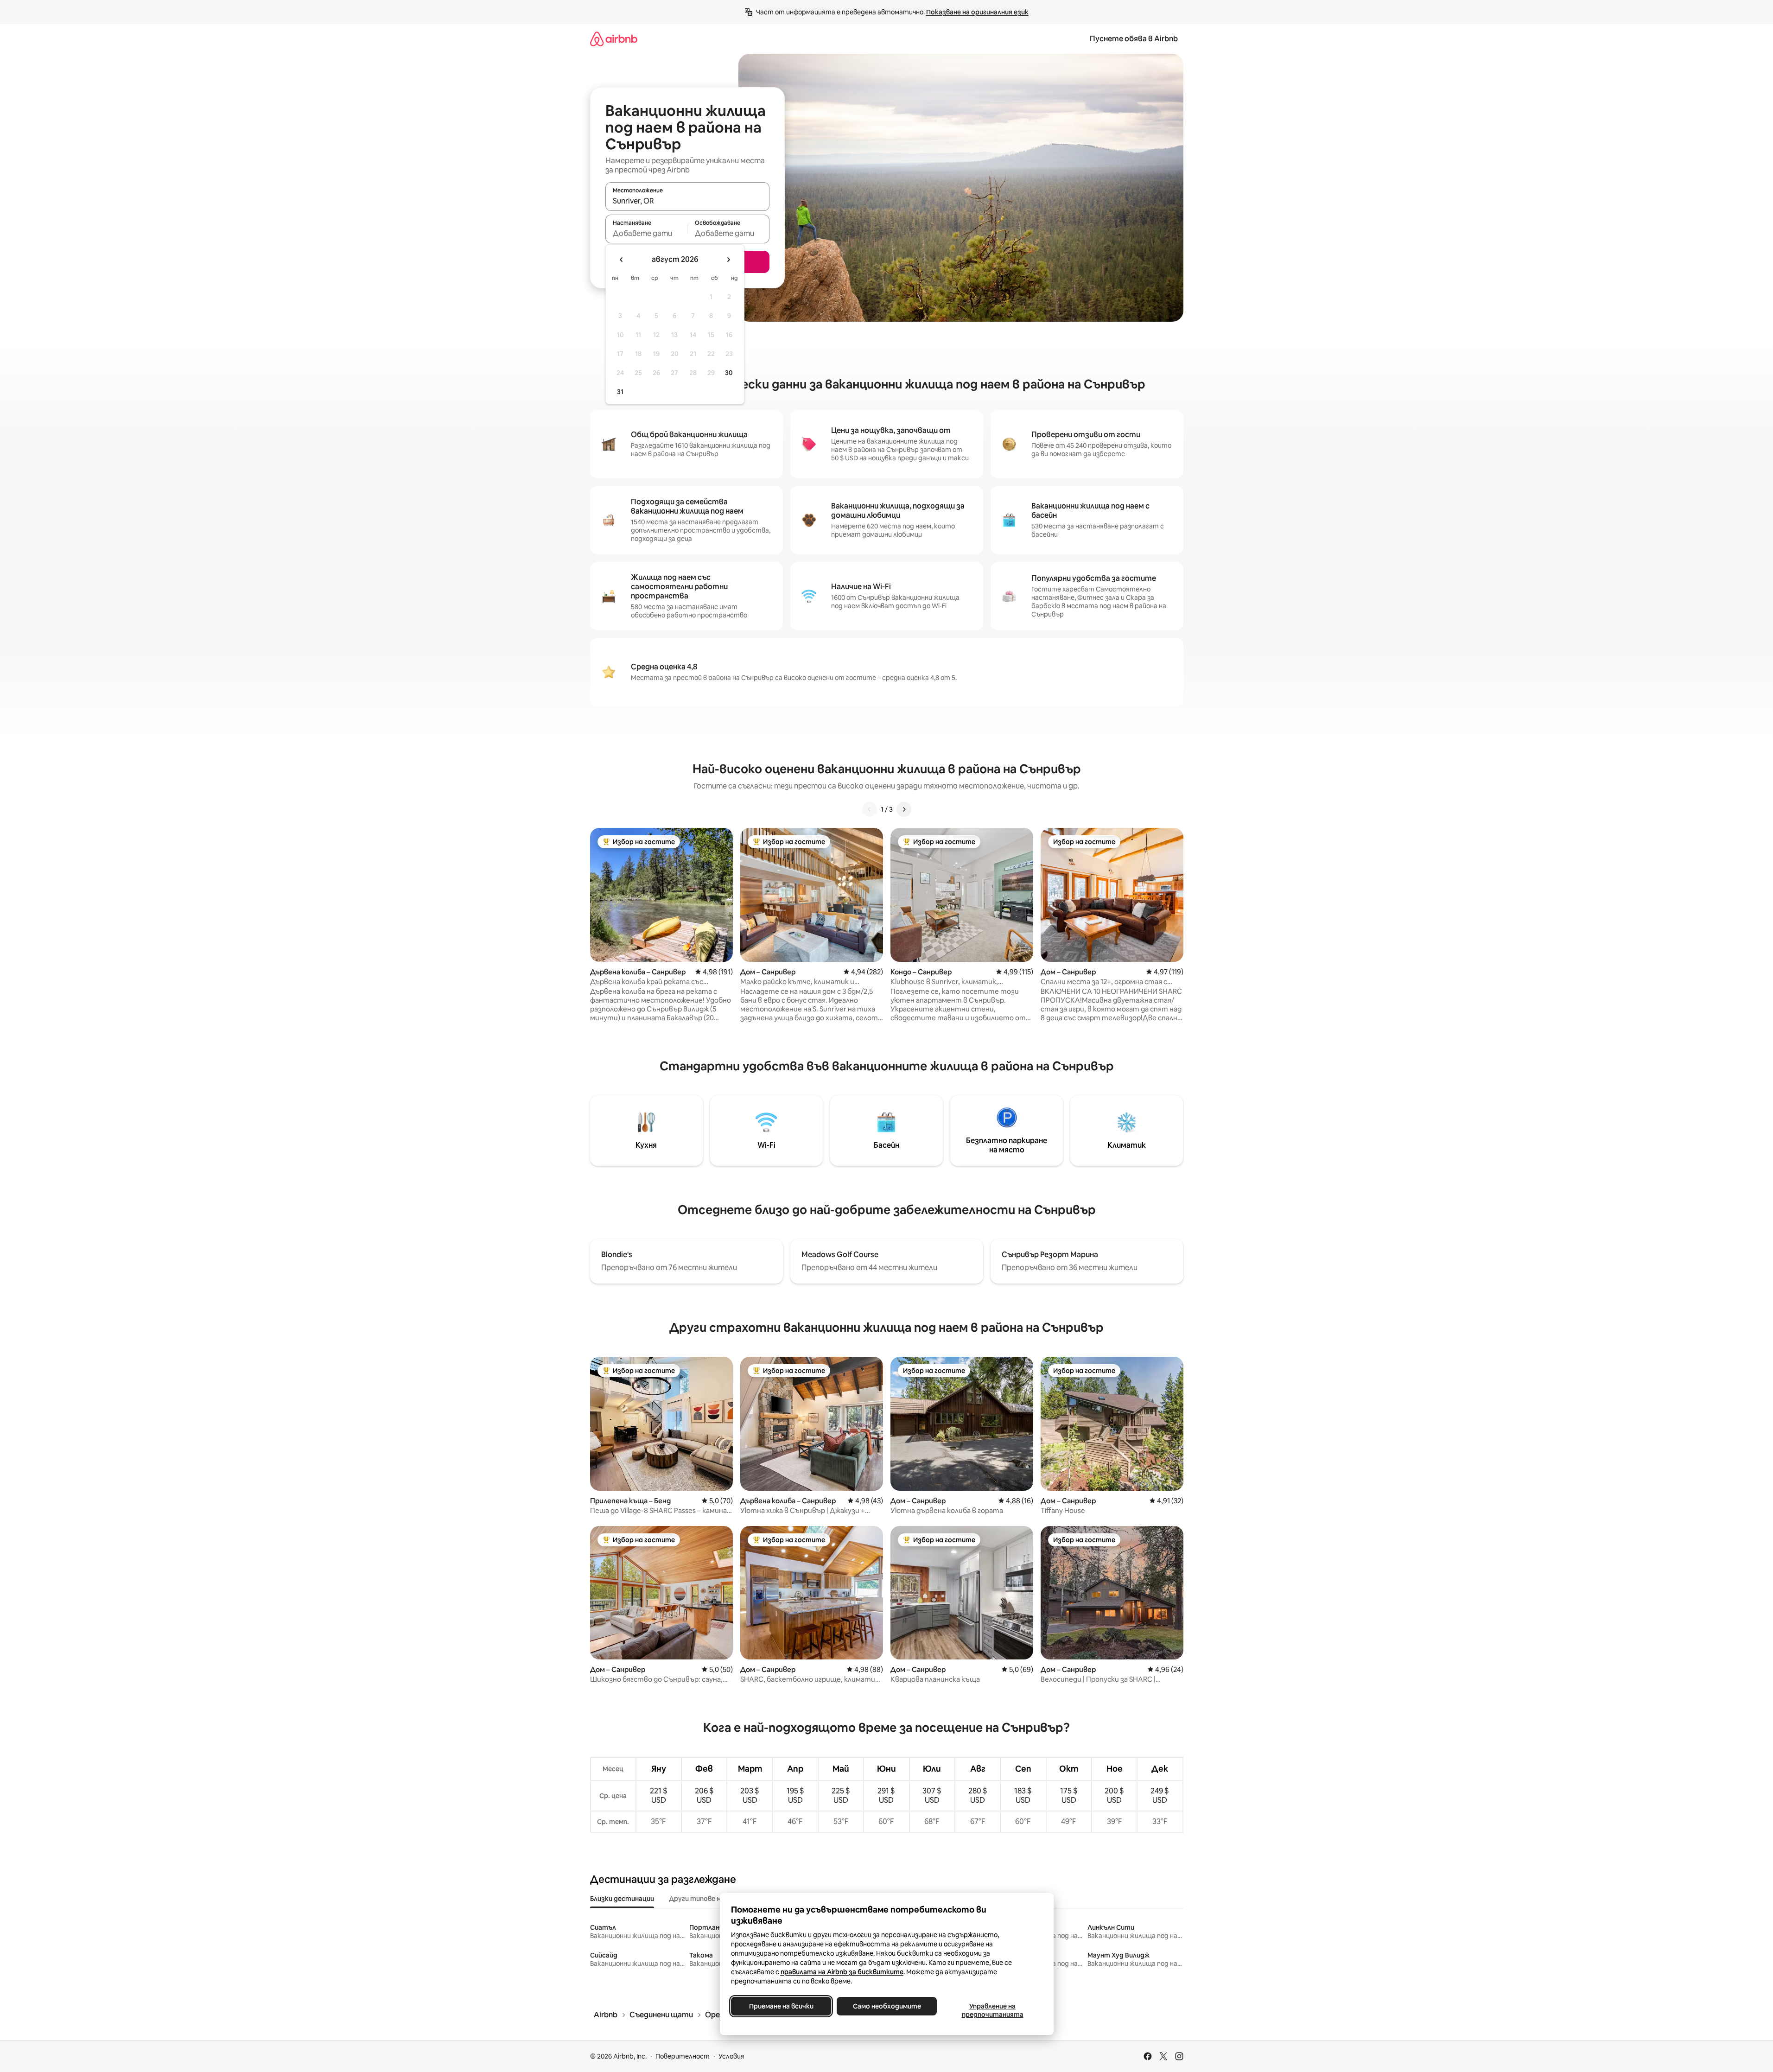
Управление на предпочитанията (992, 2010)
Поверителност (683, 2056)
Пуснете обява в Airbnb (1134, 39)
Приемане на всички (781, 2006)
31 (620, 392)
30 (729, 373)
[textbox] (646, 233)
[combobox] (687, 201)
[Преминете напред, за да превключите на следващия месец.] (728, 260)
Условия (731, 2056)
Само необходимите (886, 2006)
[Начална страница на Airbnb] (614, 39)
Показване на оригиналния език (977, 12)
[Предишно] (870, 809)
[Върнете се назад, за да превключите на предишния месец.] (622, 260)
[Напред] (904, 809)
